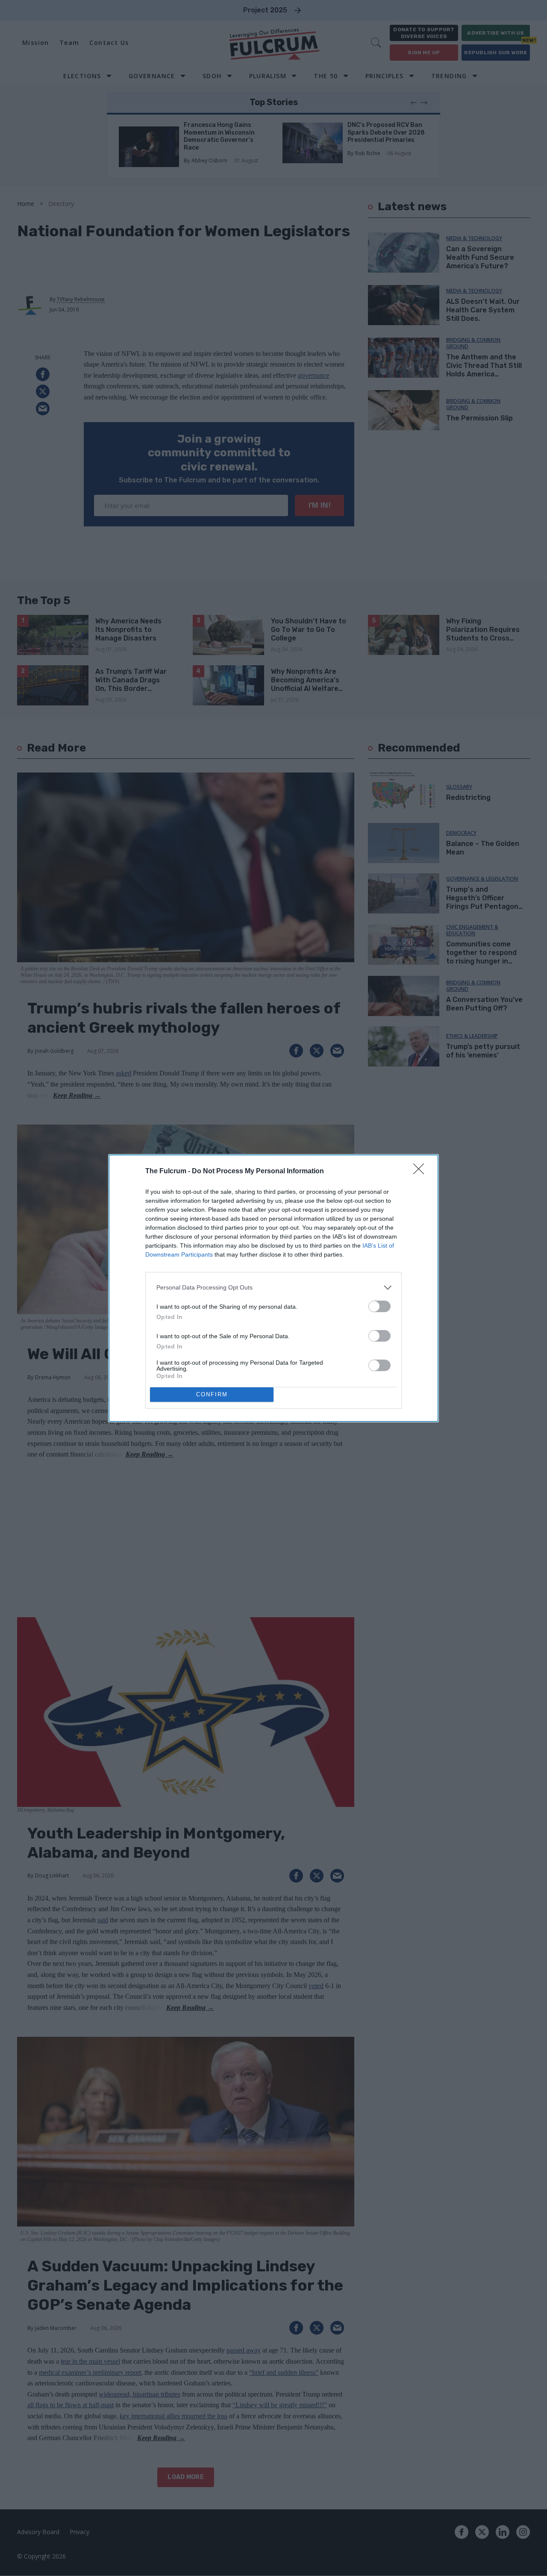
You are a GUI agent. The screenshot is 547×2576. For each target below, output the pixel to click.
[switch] (379, 1306)
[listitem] (273, 1288)
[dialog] (273, 1288)
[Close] (421, 1172)
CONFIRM (212, 1394)
